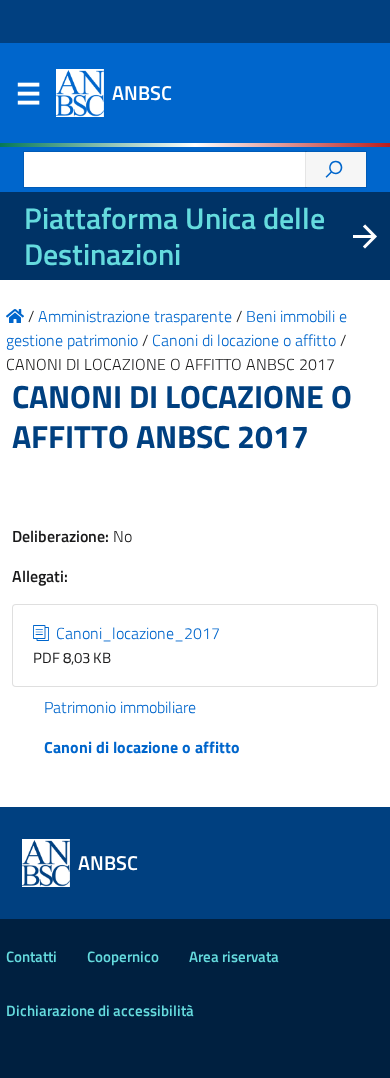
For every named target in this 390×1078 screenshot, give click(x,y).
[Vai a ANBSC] (15, 316)
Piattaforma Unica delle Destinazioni (174, 236)
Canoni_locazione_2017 (136, 633)
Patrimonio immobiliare (120, 707)
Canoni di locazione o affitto (142, 747)
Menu (28, 98)
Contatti (31, 956)
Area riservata (234, 956)
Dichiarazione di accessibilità (100, 1010)
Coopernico (123, 956)
